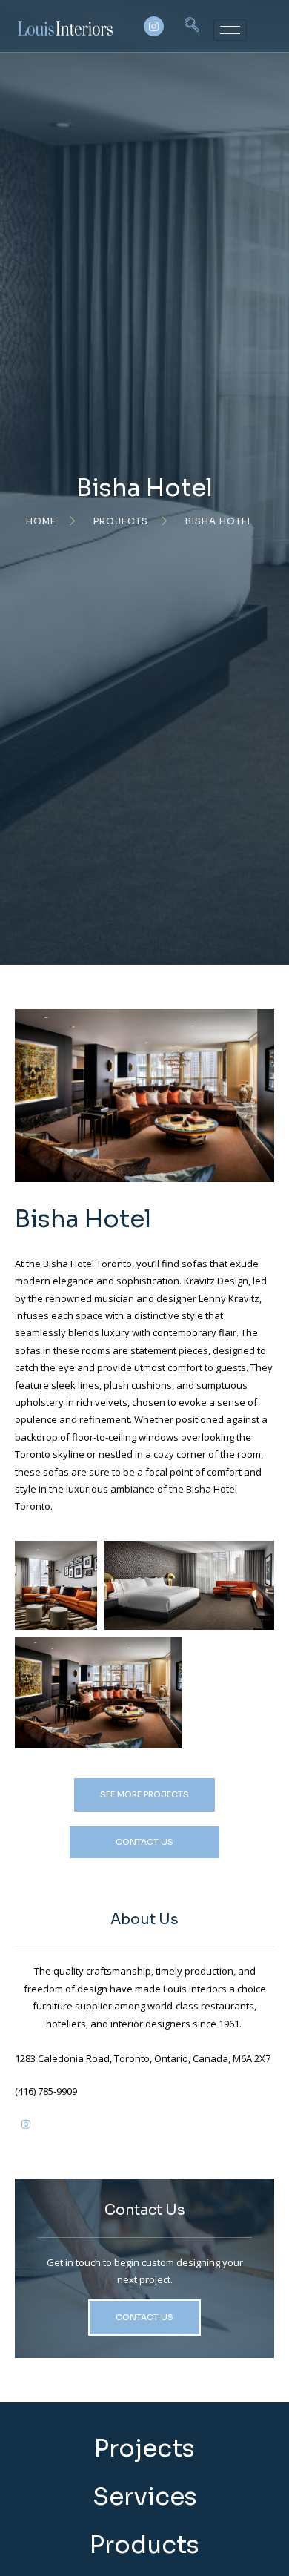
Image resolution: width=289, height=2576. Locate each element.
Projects (144, 2448)
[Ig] (26, 2130)
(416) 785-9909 (46, 2091)
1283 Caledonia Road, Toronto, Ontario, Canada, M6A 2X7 (143, 2058)
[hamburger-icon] (230, 30)
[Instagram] (154, 26)
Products (144, 2545)
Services (145, 2497)
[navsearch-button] (192, 26)
